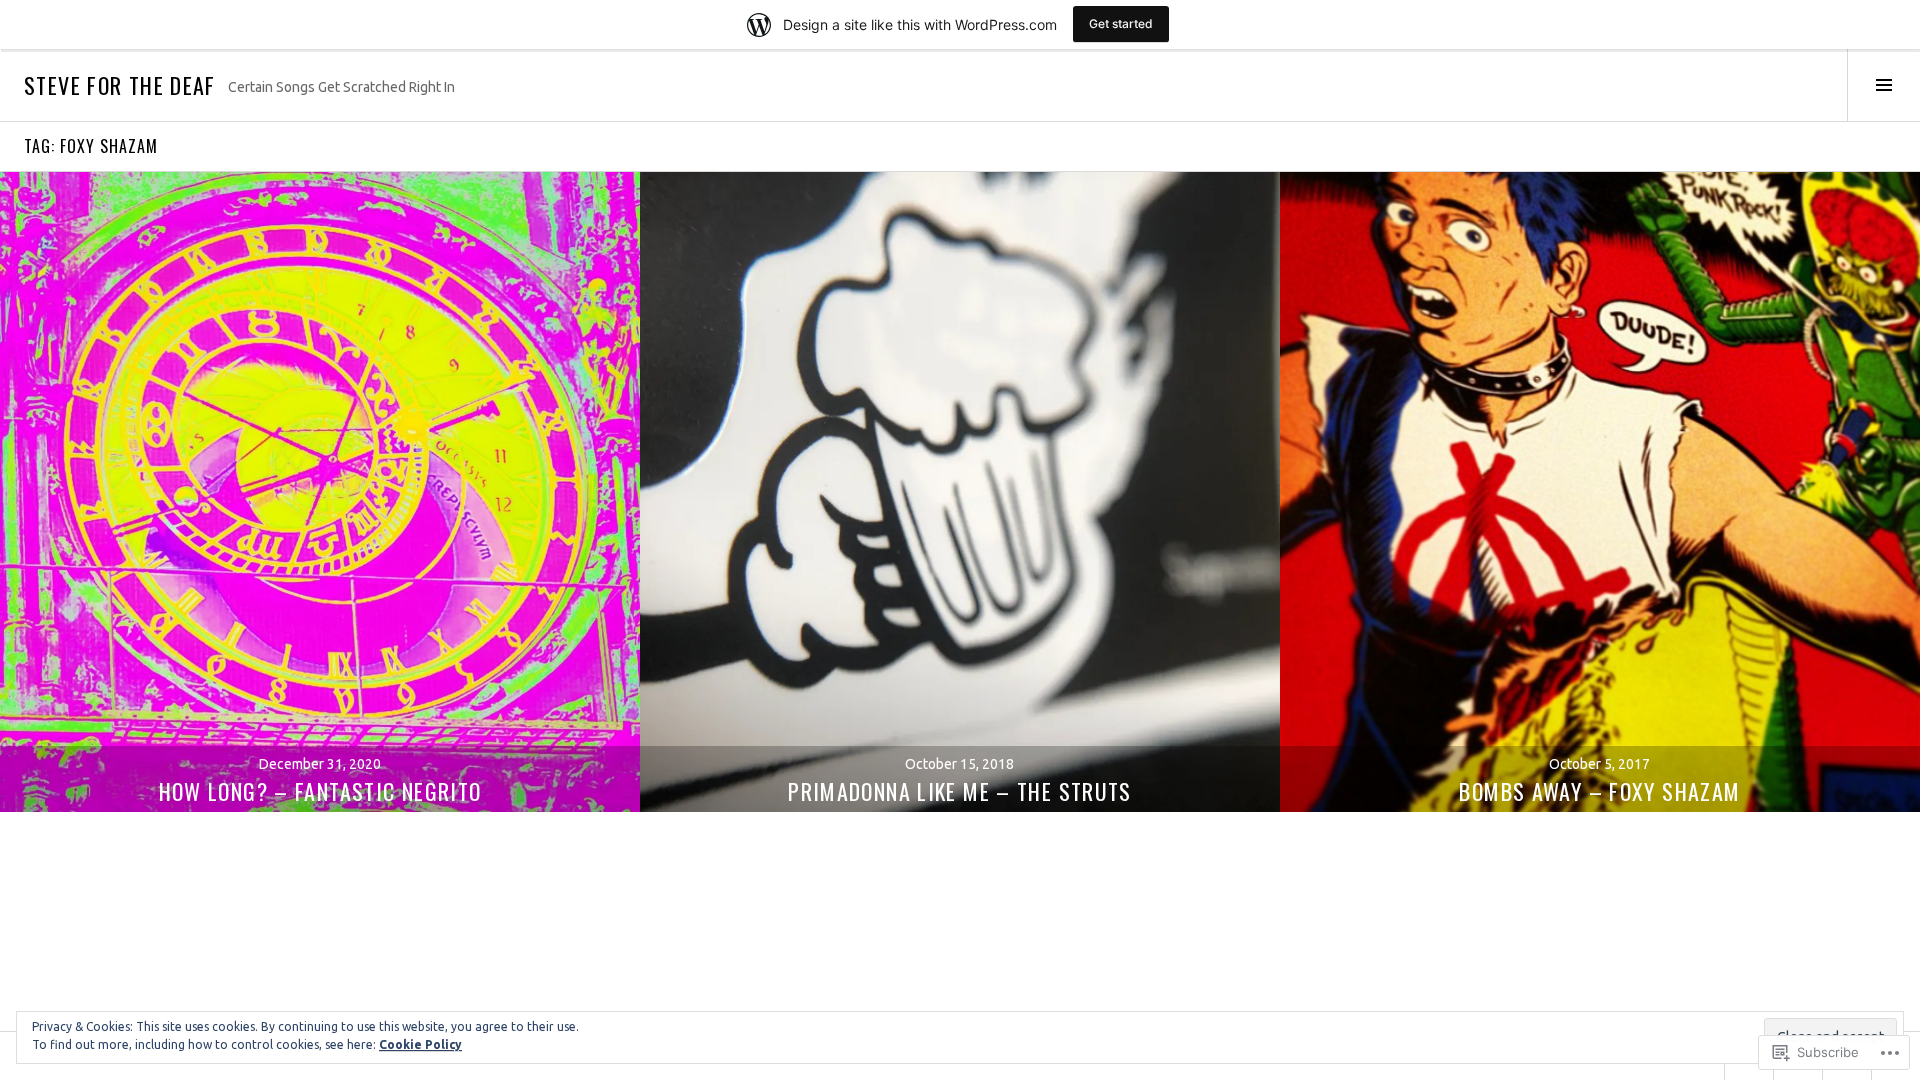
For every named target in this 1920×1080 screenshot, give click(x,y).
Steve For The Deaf (120, 85)
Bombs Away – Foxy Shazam (1599, 791)
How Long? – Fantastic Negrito (320, 791)
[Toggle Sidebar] (1883, 85)
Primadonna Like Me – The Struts (960, 791)
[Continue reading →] (320, 492)
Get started (1121, 23)
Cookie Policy (420, 1044)
